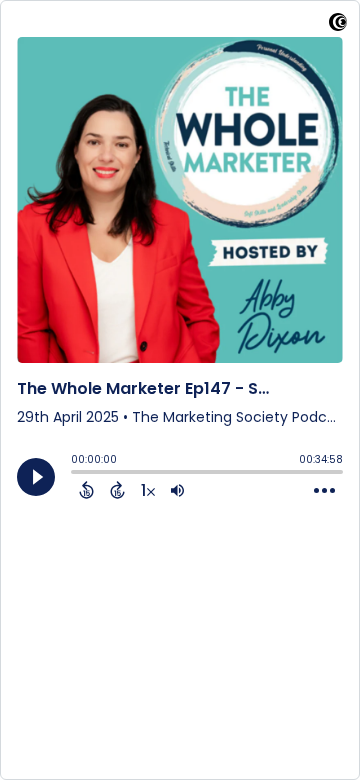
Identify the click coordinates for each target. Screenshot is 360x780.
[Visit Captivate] (338, 25)
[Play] (36, 477)
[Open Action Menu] (324, 491)
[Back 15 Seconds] (86, 490)
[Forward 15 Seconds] (117, 490)
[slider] (76, 474)
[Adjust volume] (177, 490)
